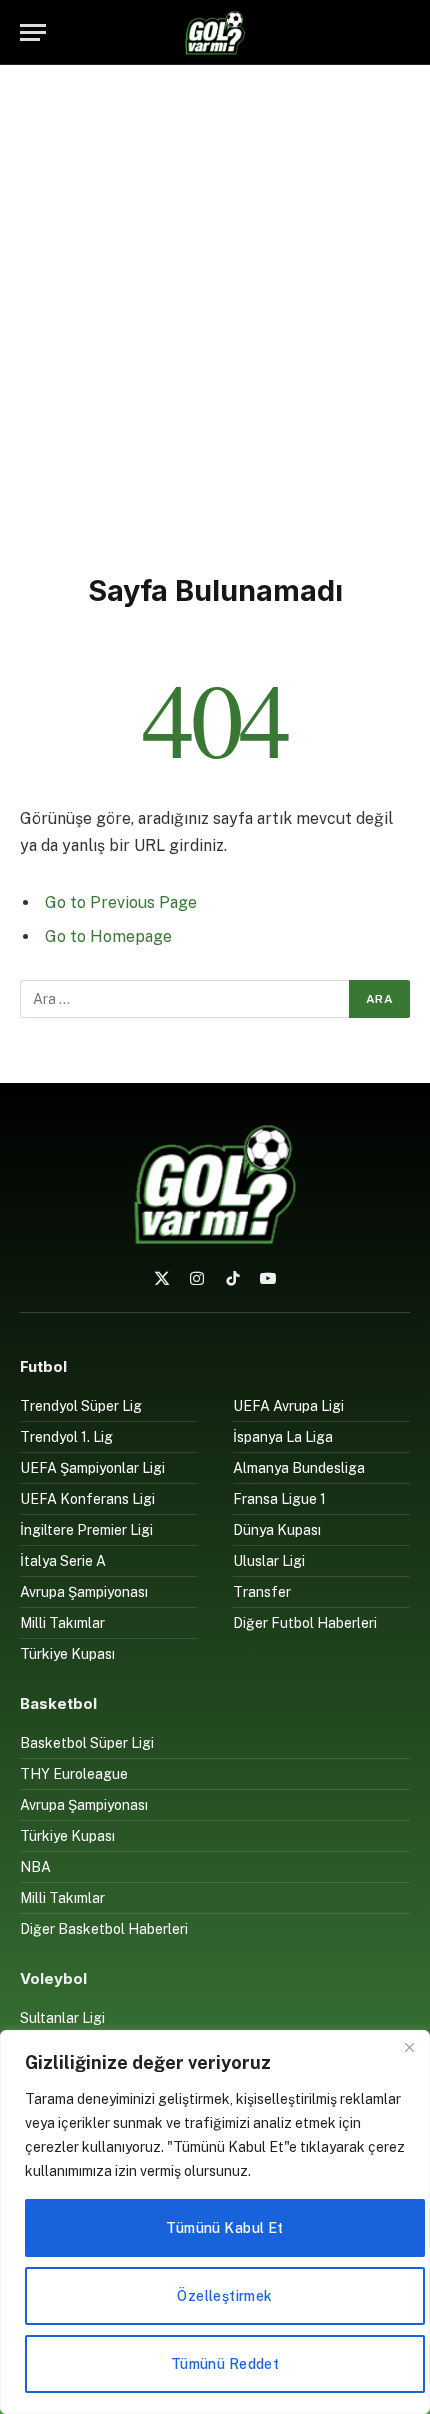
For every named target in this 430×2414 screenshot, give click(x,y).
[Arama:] (185, 999)
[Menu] (33, 32)
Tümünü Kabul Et (224, 2228)
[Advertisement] (215, 315)
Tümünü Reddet (225, 2364)
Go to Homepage (108, 936)
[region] (215, 2222)
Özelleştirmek (224, 2296)
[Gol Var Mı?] (215, 32)
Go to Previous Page (121, 902)
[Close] (409, 2047)
